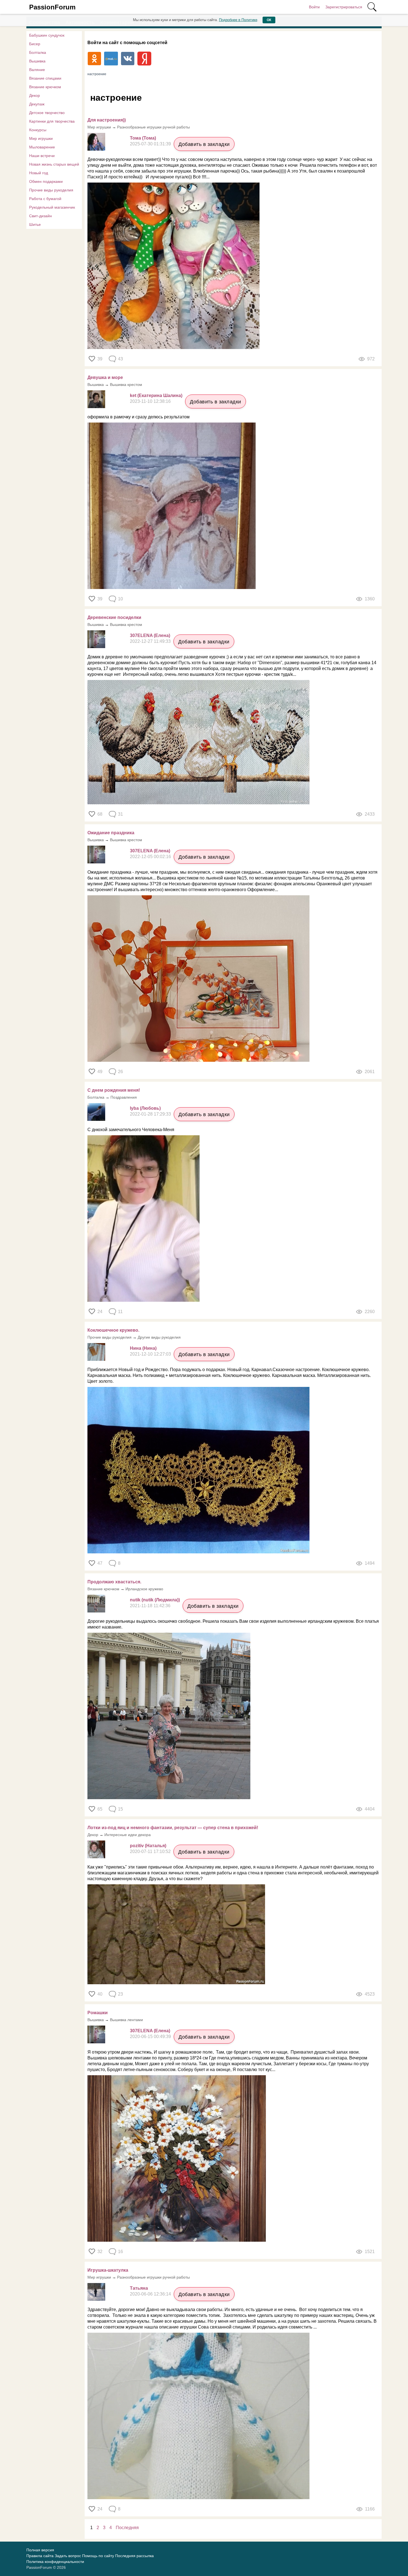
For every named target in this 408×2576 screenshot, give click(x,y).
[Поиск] (372, 7)
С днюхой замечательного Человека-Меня (131, 1130)
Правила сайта (40, 2556)
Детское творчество (47, 113)
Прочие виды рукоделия (51, 190)
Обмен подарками (46, 181)
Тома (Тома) (143, 138)
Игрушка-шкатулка (108, 2270)
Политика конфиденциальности (55, 2562)
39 (100, 359)
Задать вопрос (68, 2556)
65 (100, 1809)
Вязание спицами (45, 78)
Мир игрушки (41, 138)
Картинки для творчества (52, 121)
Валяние (37, 70)
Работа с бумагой (45, 199)
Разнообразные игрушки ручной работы (153, 127)
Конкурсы (38, 130)
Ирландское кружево (144, 1589)
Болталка (38, 52)
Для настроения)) (107, 120)
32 (100, 2252)
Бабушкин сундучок (47, 35)
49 (100, 1072)
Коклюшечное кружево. (113, 1330)
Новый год (39, 173)
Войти (314, 7)
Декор (35, 95)
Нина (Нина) (143, 1348)
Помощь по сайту (98, 2556)
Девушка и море (105, 377)
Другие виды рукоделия (159, 1337)
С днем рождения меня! (114, 1090)
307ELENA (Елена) (150, 635)
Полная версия (40, 2550)
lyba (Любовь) (145, 1108)
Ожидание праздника (111, 833)
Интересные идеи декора (128, 1835)
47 (100, 1563)
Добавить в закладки (204, 144)
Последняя (127, 2528)
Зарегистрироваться (344, 7)
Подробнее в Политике (238, 20)
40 (100, 1994)
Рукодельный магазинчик (52, 207)
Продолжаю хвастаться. (114, 1582)
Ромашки (98, 2013)
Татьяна (139, 2288)
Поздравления (124, 1097)
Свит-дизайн (41, 216)
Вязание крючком (45, 87)
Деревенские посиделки (114, 617)
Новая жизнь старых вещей (54, 164)
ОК (269, 20)
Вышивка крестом (126, 385)
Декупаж (37, 104)
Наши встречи (42, 156)
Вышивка (37, 61)
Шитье (35, 224)
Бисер (35, 44)
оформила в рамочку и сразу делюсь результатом (138, 417)
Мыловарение (42, 147)
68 (100, 814)
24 (100, 1312)
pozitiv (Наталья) (148, 1846)
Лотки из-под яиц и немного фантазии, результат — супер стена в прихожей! (173, 1828)
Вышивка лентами (126, 2020)
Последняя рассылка (134, 2556)
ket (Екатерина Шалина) (156, 395)
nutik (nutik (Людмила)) (155, 1600)
